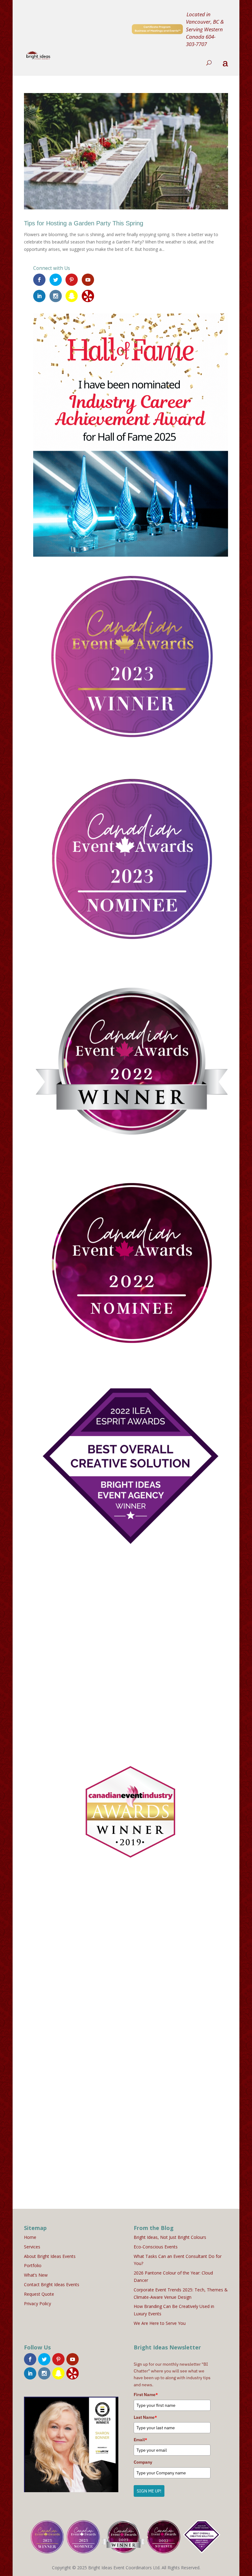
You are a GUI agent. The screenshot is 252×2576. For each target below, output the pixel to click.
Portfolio (33, 2265)
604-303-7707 (201, 40)
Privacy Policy (37, 2304)
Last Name (145, 2417)
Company (143, 2462)
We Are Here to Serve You (160, 2323)
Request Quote (39, 2294)
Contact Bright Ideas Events (52, 2284)
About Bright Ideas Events (50, 2256)
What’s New (36, 2275)
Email (140, 2440)
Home (30, 2237)
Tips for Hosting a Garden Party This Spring (84, 223)
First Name (146, 2395)
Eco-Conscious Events (156, 2247)
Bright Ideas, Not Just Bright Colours (170, 2237)
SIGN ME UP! (149, 2491)
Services (32, 2247)
